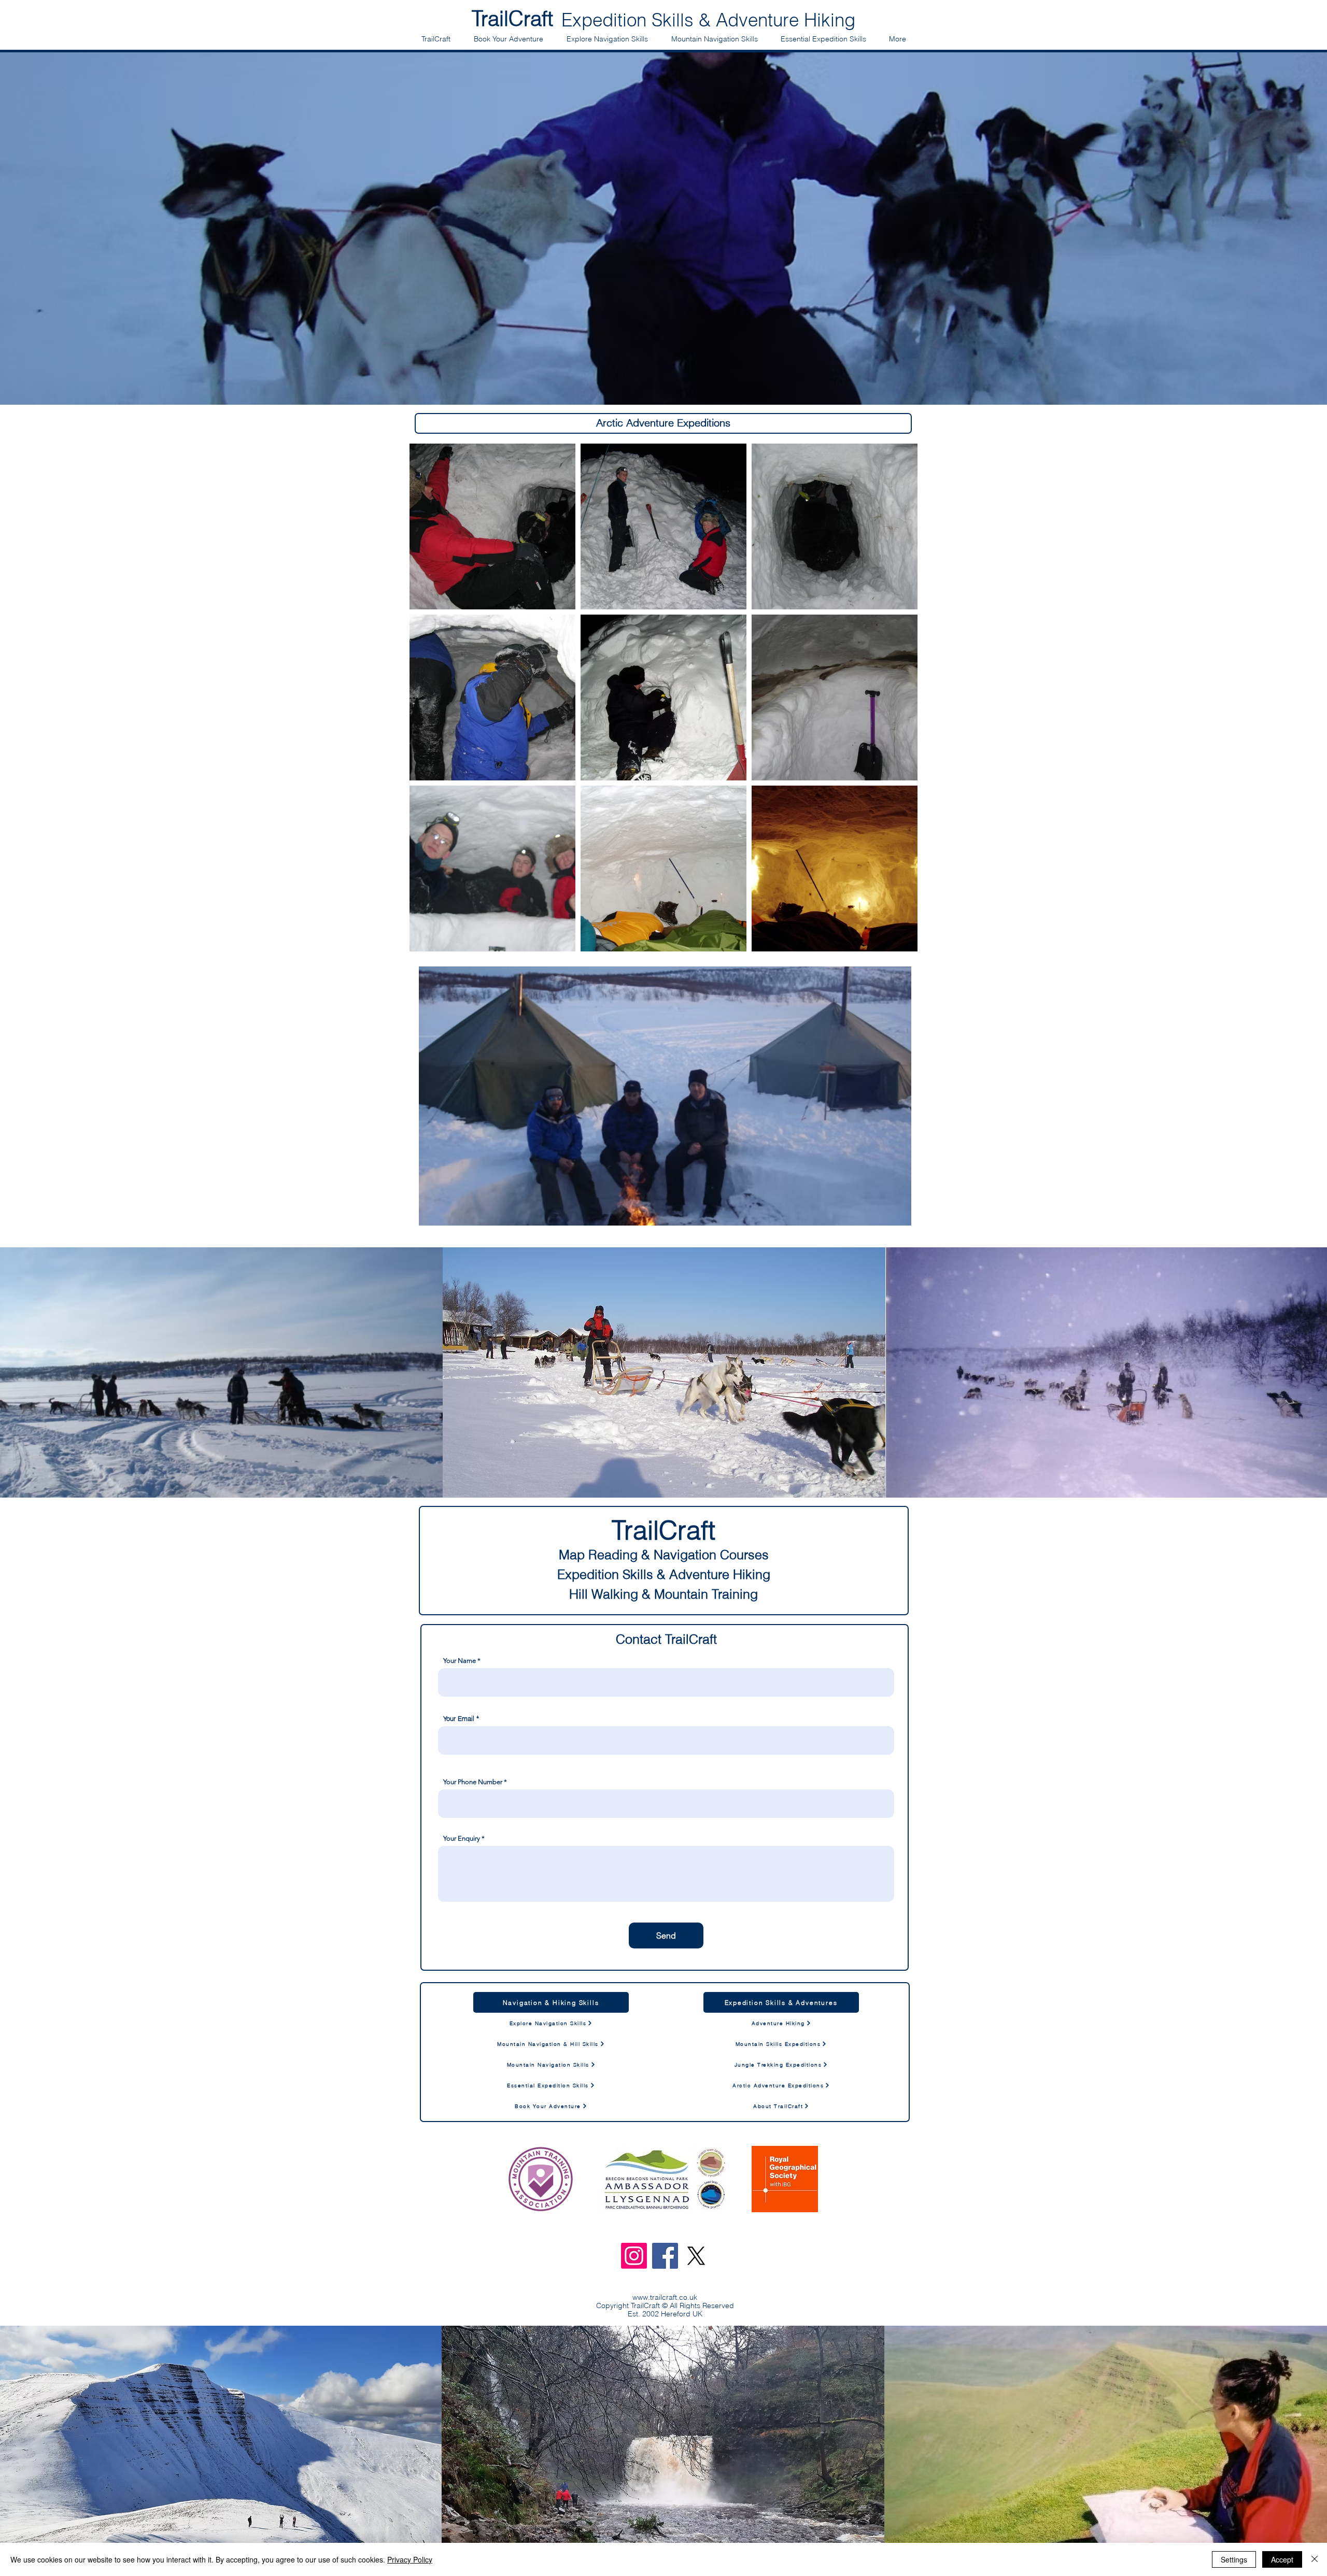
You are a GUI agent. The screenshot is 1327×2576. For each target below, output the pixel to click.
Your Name (460, 1661)
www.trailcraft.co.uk (665, 2297)
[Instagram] (634, 2256)
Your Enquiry (462, 1838)
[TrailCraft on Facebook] (665, 2256)
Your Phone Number (473, 1782)
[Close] (1315, 2559)
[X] (696, 2256)
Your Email (459, 1719)
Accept (1282, 2559)
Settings (1234, 2559)
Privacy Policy (410, 2559)
